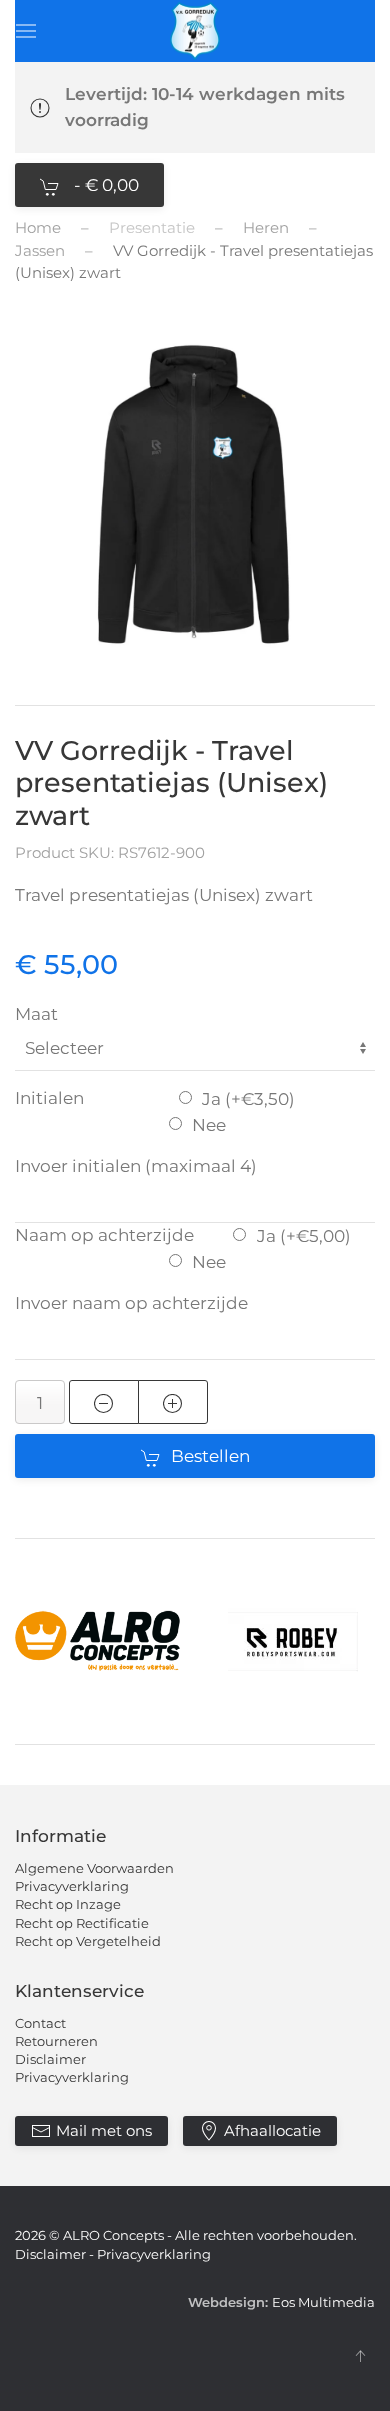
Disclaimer (50, 2059)
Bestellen (210, 1456)
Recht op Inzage (68, 1904)
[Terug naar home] (195, 31)
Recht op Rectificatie (82, 1923)
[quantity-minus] (104, 1402)
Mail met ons (104, 2130)
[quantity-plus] (173, 1402)
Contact (40, 2023)
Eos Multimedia (323, 2302)
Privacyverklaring (72, 1886)
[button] (26, 31)
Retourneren (56, 2041)
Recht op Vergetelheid (88, 1941)
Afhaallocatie (272, 2130)
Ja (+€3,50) (248, 1099)
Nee (209, 1125)
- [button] (104, 185)
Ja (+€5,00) (303, 1236)
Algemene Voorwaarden (94, 1868)
